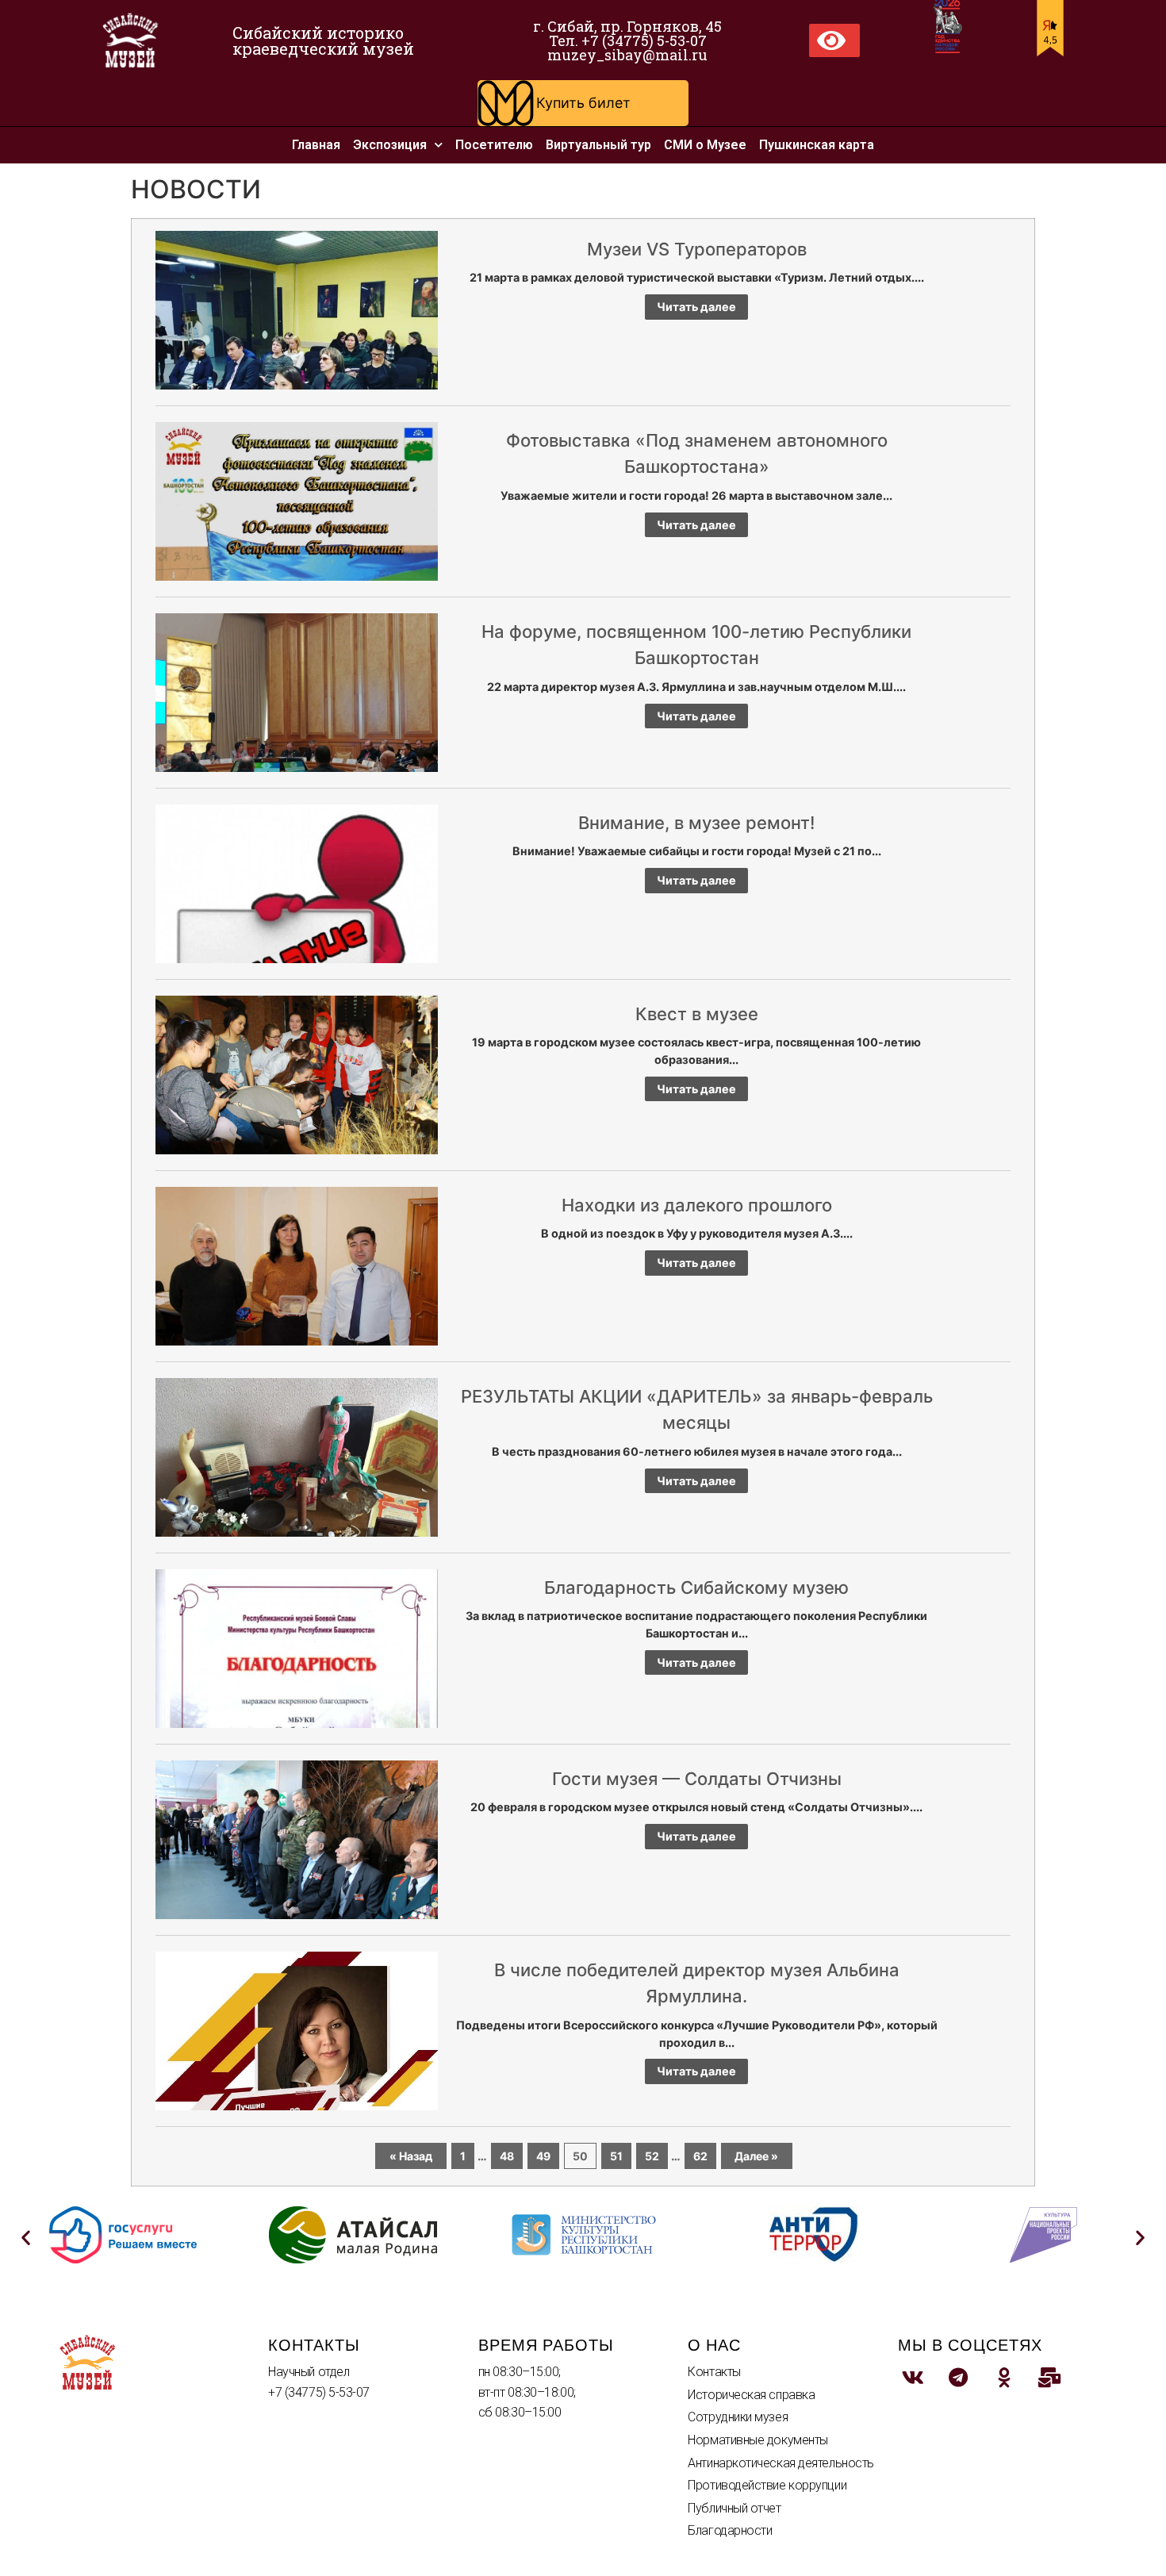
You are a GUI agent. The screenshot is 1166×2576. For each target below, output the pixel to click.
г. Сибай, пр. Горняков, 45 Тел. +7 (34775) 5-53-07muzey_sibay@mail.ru (627, 40)
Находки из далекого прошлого (697, 1205)
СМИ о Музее (705, 145)
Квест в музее (697, 1014)
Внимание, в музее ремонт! (696, 823)
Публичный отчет (734, 2508)
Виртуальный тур (598, 145)
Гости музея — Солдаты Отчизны (697, 1779)
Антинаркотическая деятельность (781, 2463)
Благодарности (730, 2530)
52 (652, 2156)
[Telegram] (958, 2377)
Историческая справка (751, 2395)
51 (616, 2156)
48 (507, 2156)
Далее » (756, 2156)
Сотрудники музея (738, 2417)
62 (700, 2156)
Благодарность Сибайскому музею (696, 1587)
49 (543, 2156)
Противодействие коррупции (767, 2485)
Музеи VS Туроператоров (697, 249)
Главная (316, 145)
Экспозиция (390, 145)
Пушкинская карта (817, 145)
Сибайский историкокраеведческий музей (323, 40)
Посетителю (494, 145)
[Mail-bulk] (1049, 2377)
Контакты (714, 2372)
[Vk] (913, 2377)
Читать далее (696, 307)
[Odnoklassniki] (1004, 2377)
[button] (583, 103)
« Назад (411, 2156)
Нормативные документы (758, 2440)
